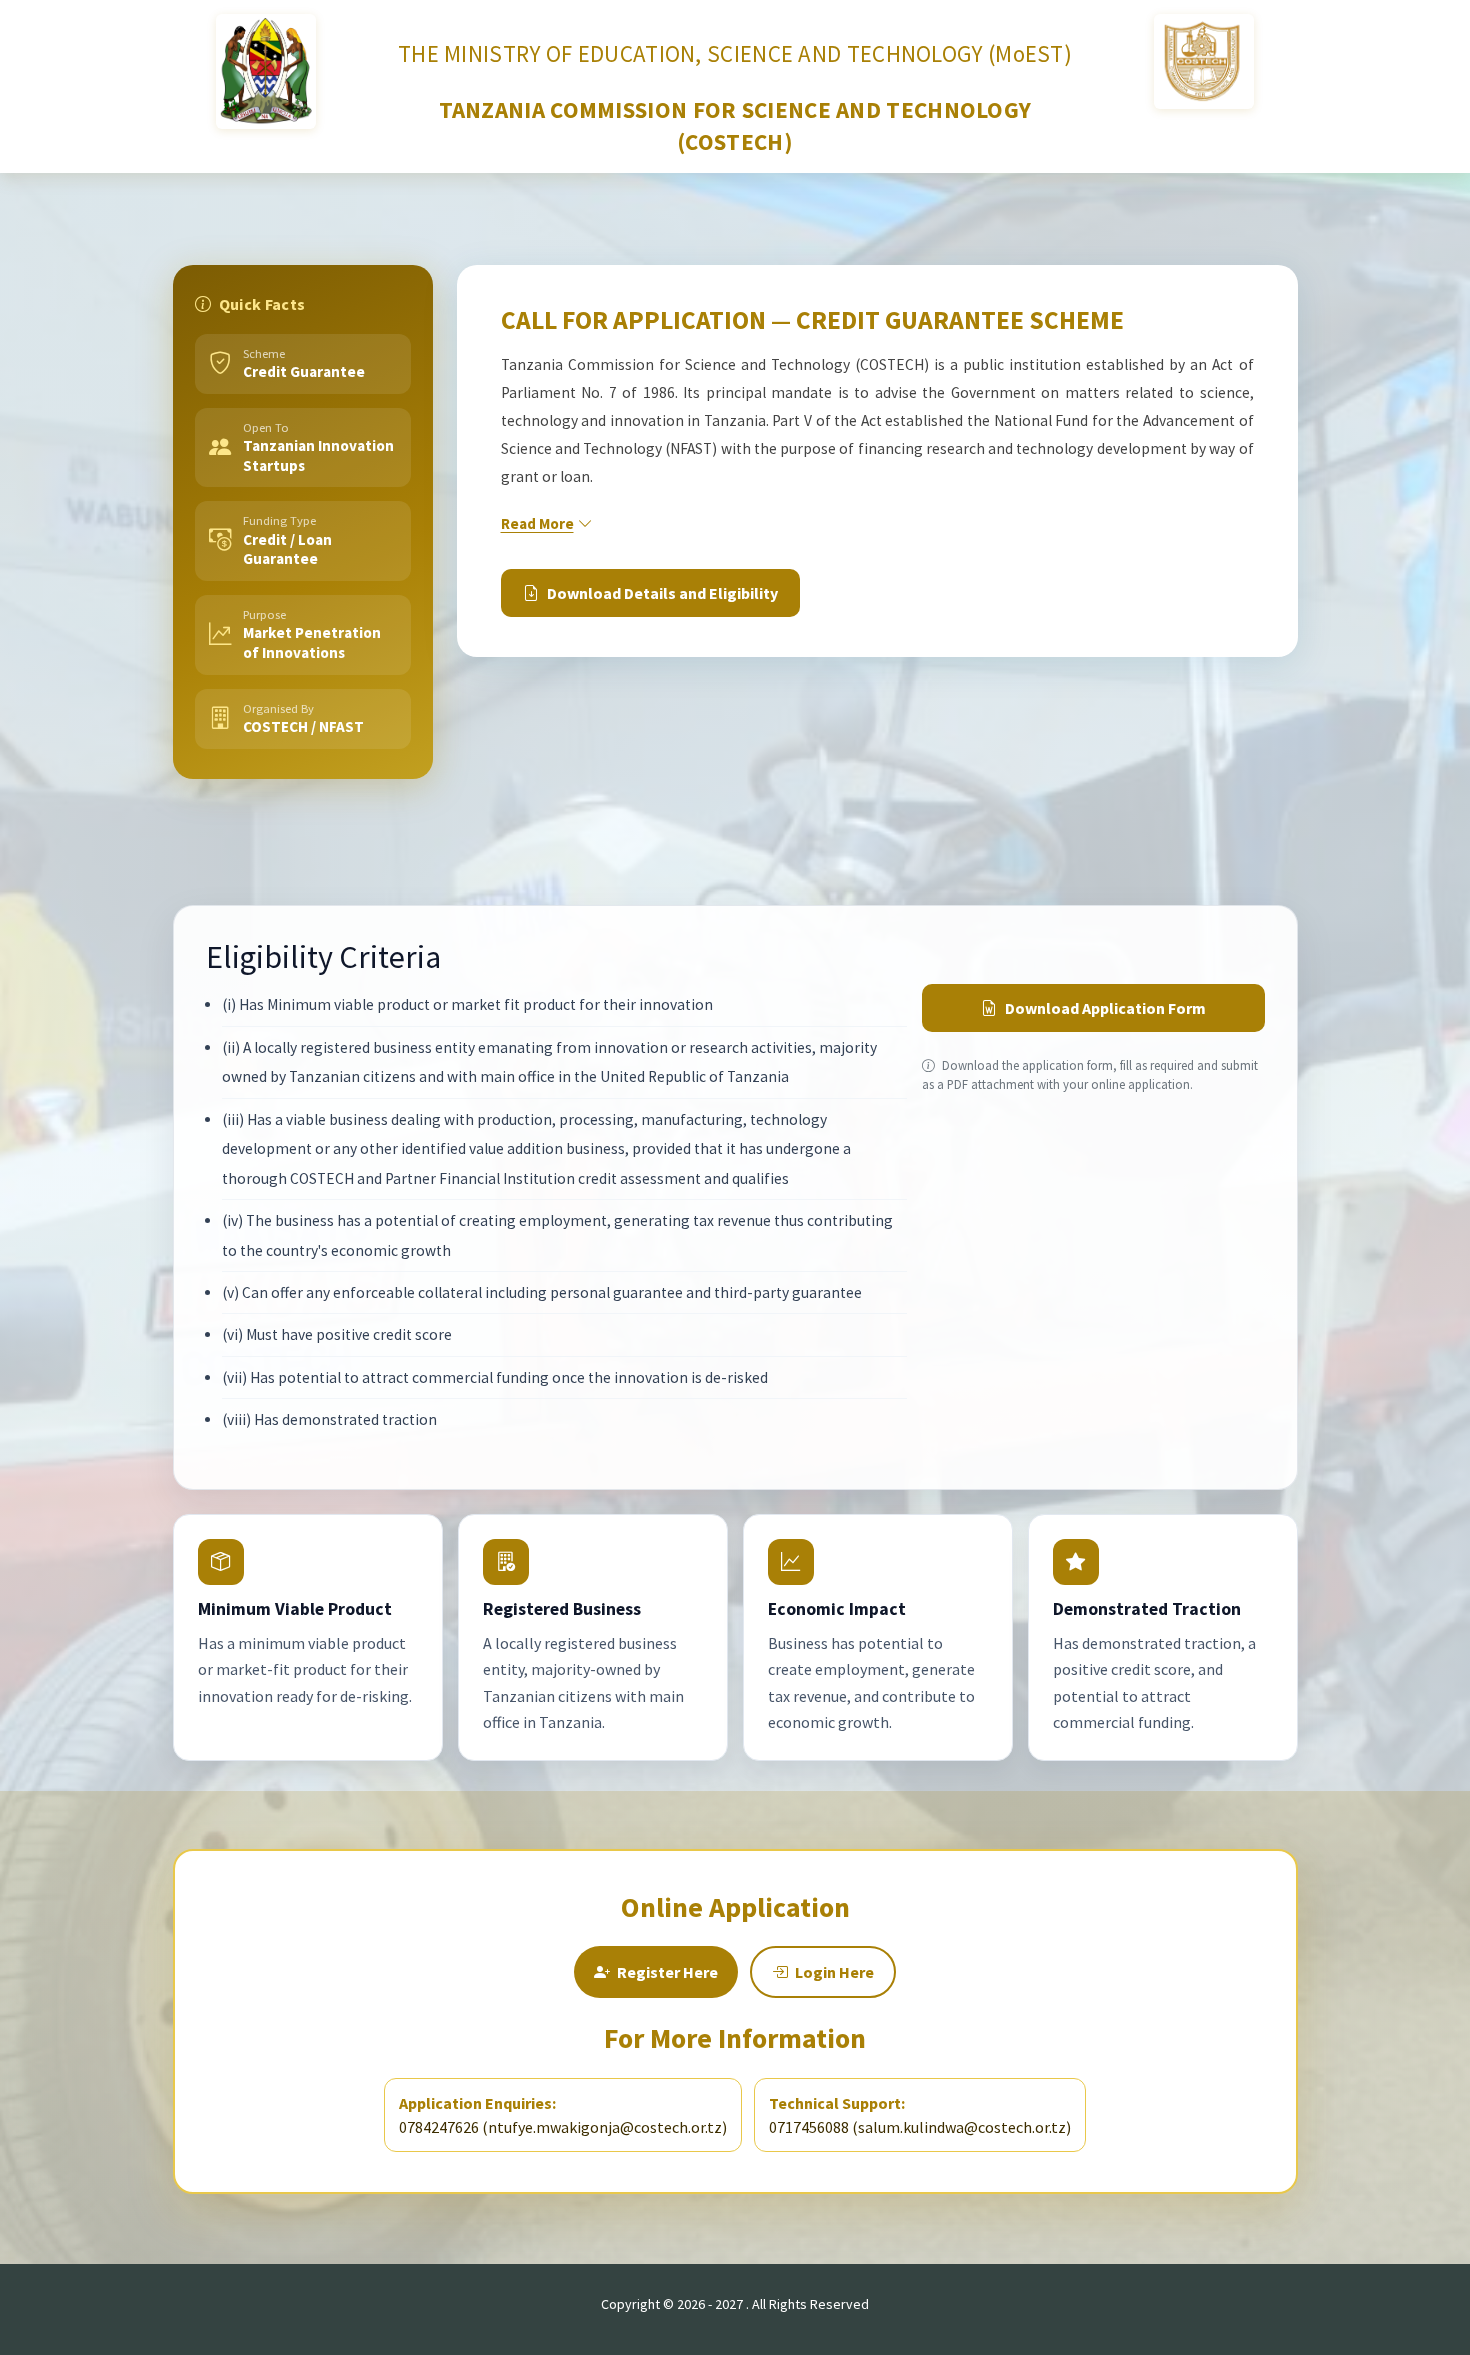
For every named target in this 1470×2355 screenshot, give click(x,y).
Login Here (834, 1972)
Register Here (667, 1972)
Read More (537, 523)
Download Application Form (1105, 1008)
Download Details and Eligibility (662, 593)
